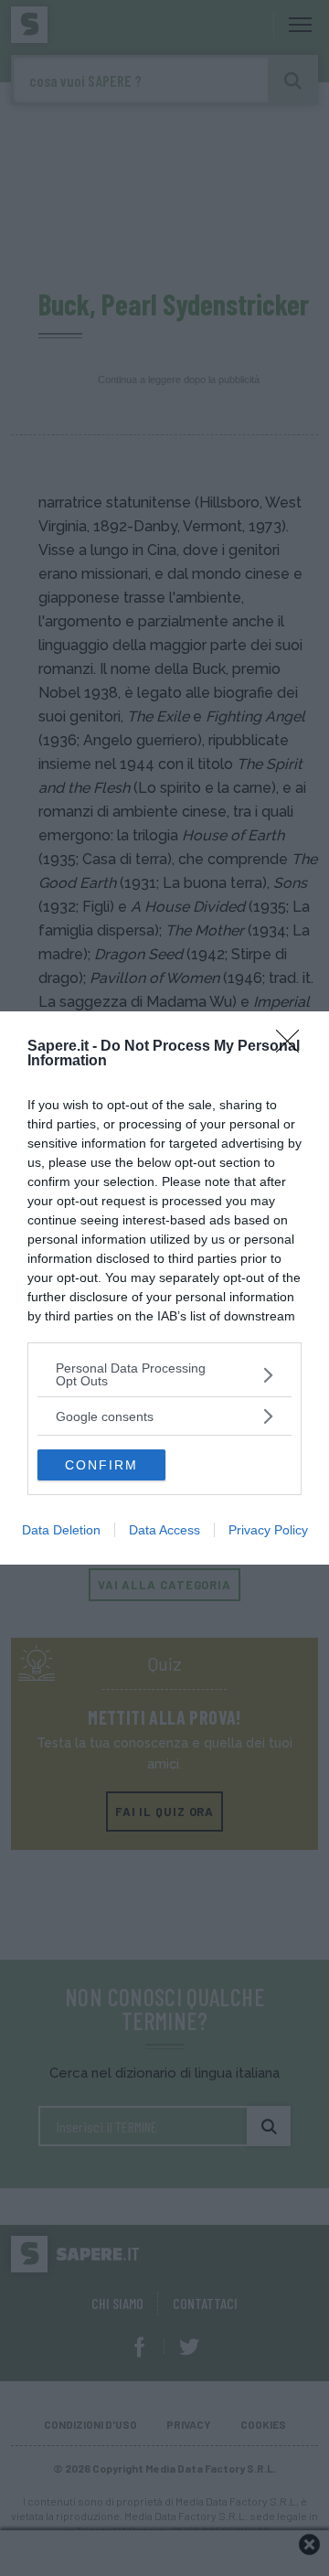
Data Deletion (61, 1530)
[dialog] (164, 1288)
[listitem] (164, 1374)
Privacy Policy (268, 1530)
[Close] (293, 1047)
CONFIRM (101, 1465)
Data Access (164, 1530)
